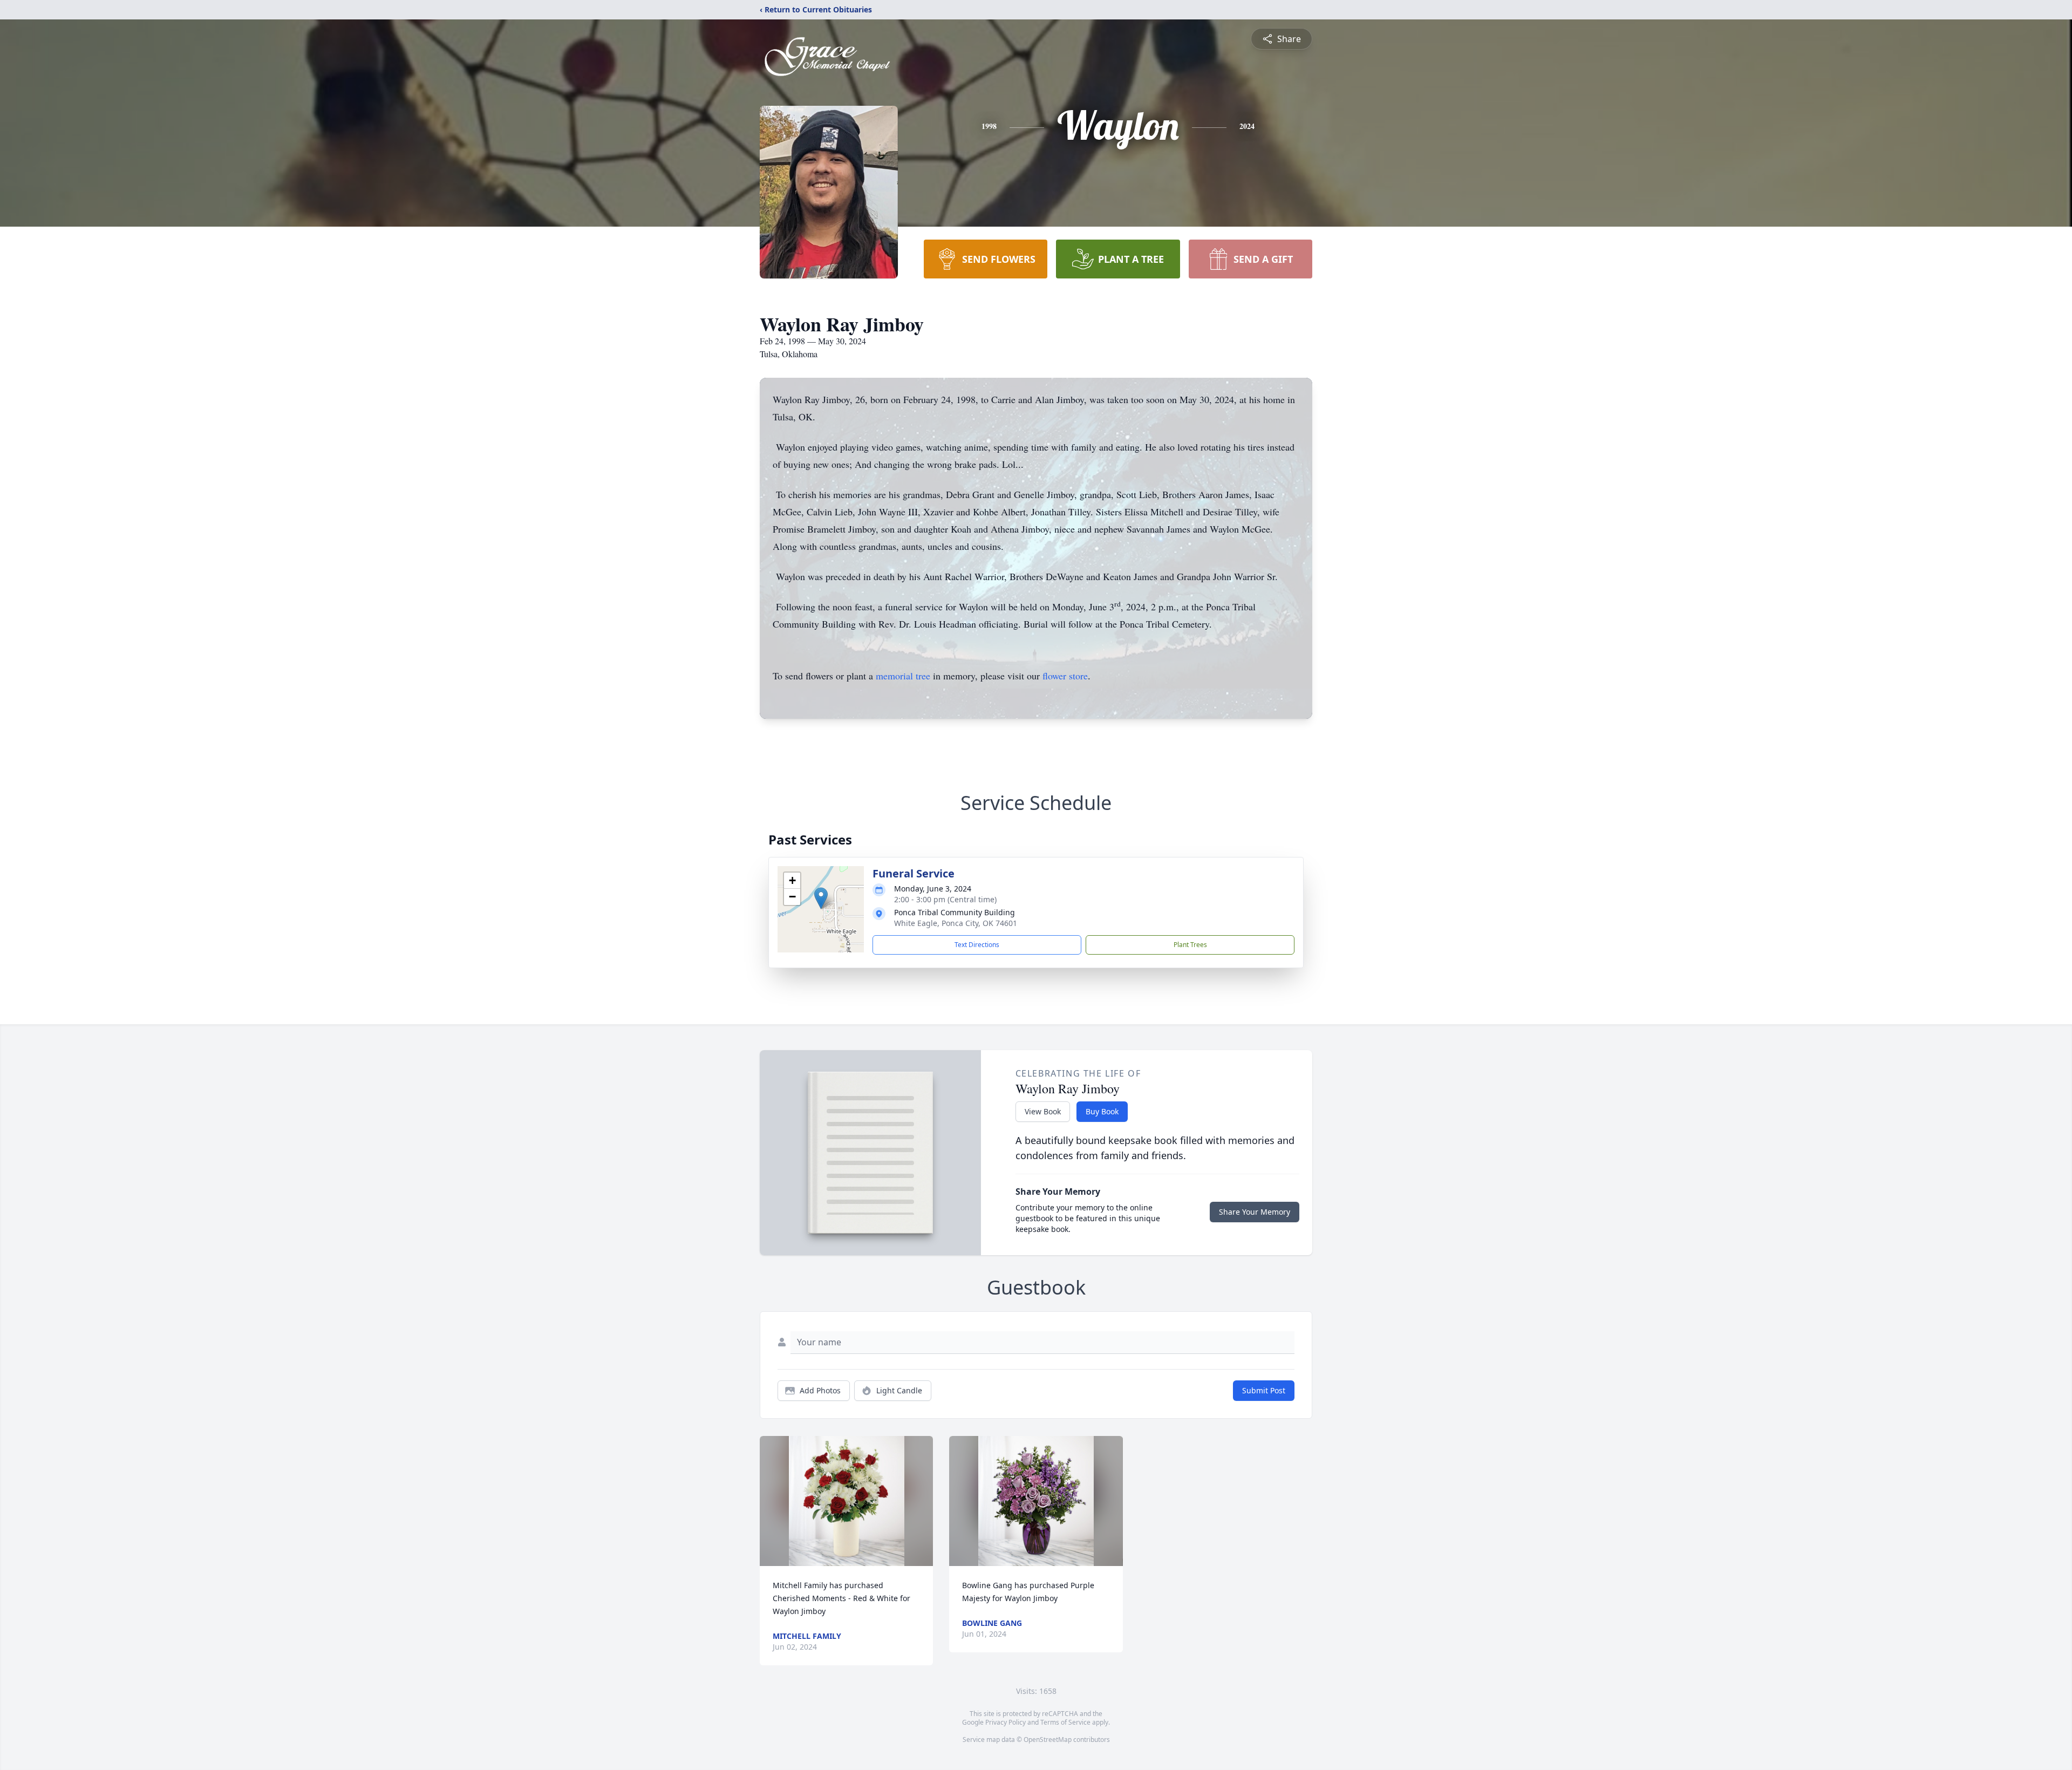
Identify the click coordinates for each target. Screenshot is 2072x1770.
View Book (1043, 1111)
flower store (1065, 676)
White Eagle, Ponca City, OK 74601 (956, 923)
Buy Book (1102, 1111)
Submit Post (1264, 1390)
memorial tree (903, 676)
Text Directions (977, 945)
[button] (821, 898)
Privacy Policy (1006, 1722)
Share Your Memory (1255, 1212)
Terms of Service (1065, 1722)
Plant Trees (1190, 945)
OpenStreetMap (1048, 1740)
